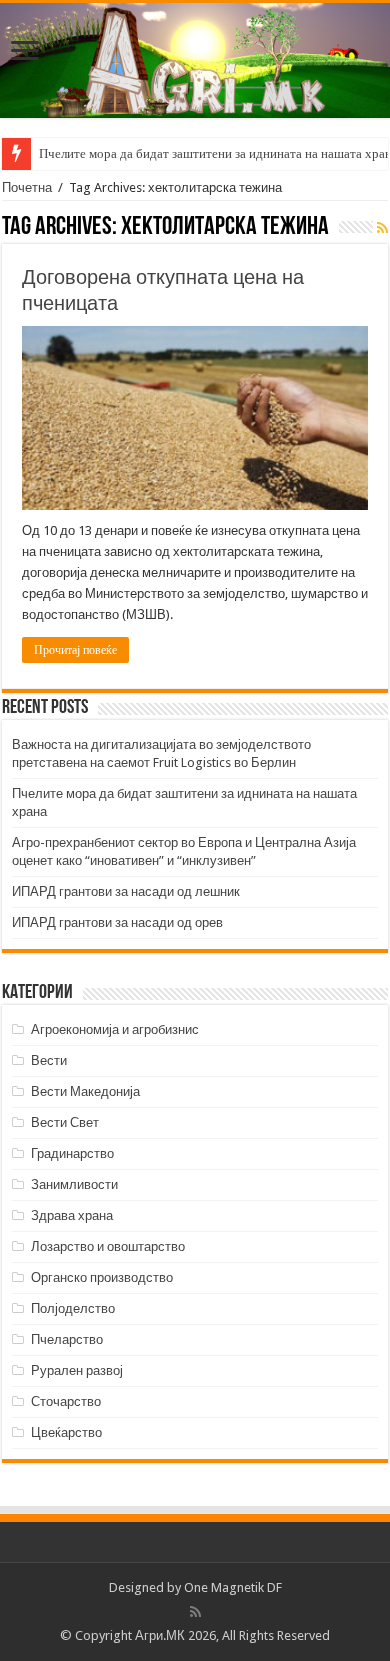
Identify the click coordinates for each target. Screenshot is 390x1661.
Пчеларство (67, 1339)
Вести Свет (65, 1122)
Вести (49, 1060)
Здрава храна (72, 1215)
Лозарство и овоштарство (108, 1246)
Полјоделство (73, 1308)
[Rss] (195, 1612)
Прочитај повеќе (75, 650)
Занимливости (74, 1184)
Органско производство (102, 1277)
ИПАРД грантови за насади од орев (117, 922)
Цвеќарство (66, 1432)
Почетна (27, 187)
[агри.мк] (195, 60)
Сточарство (66, 1401)
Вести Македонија (85, 1091)
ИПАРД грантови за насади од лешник (126, 891)
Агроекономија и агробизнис (115, 1029)
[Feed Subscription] (382, 228)
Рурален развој (77, 1370)
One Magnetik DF (233, 1587)
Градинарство (72, 1153)
